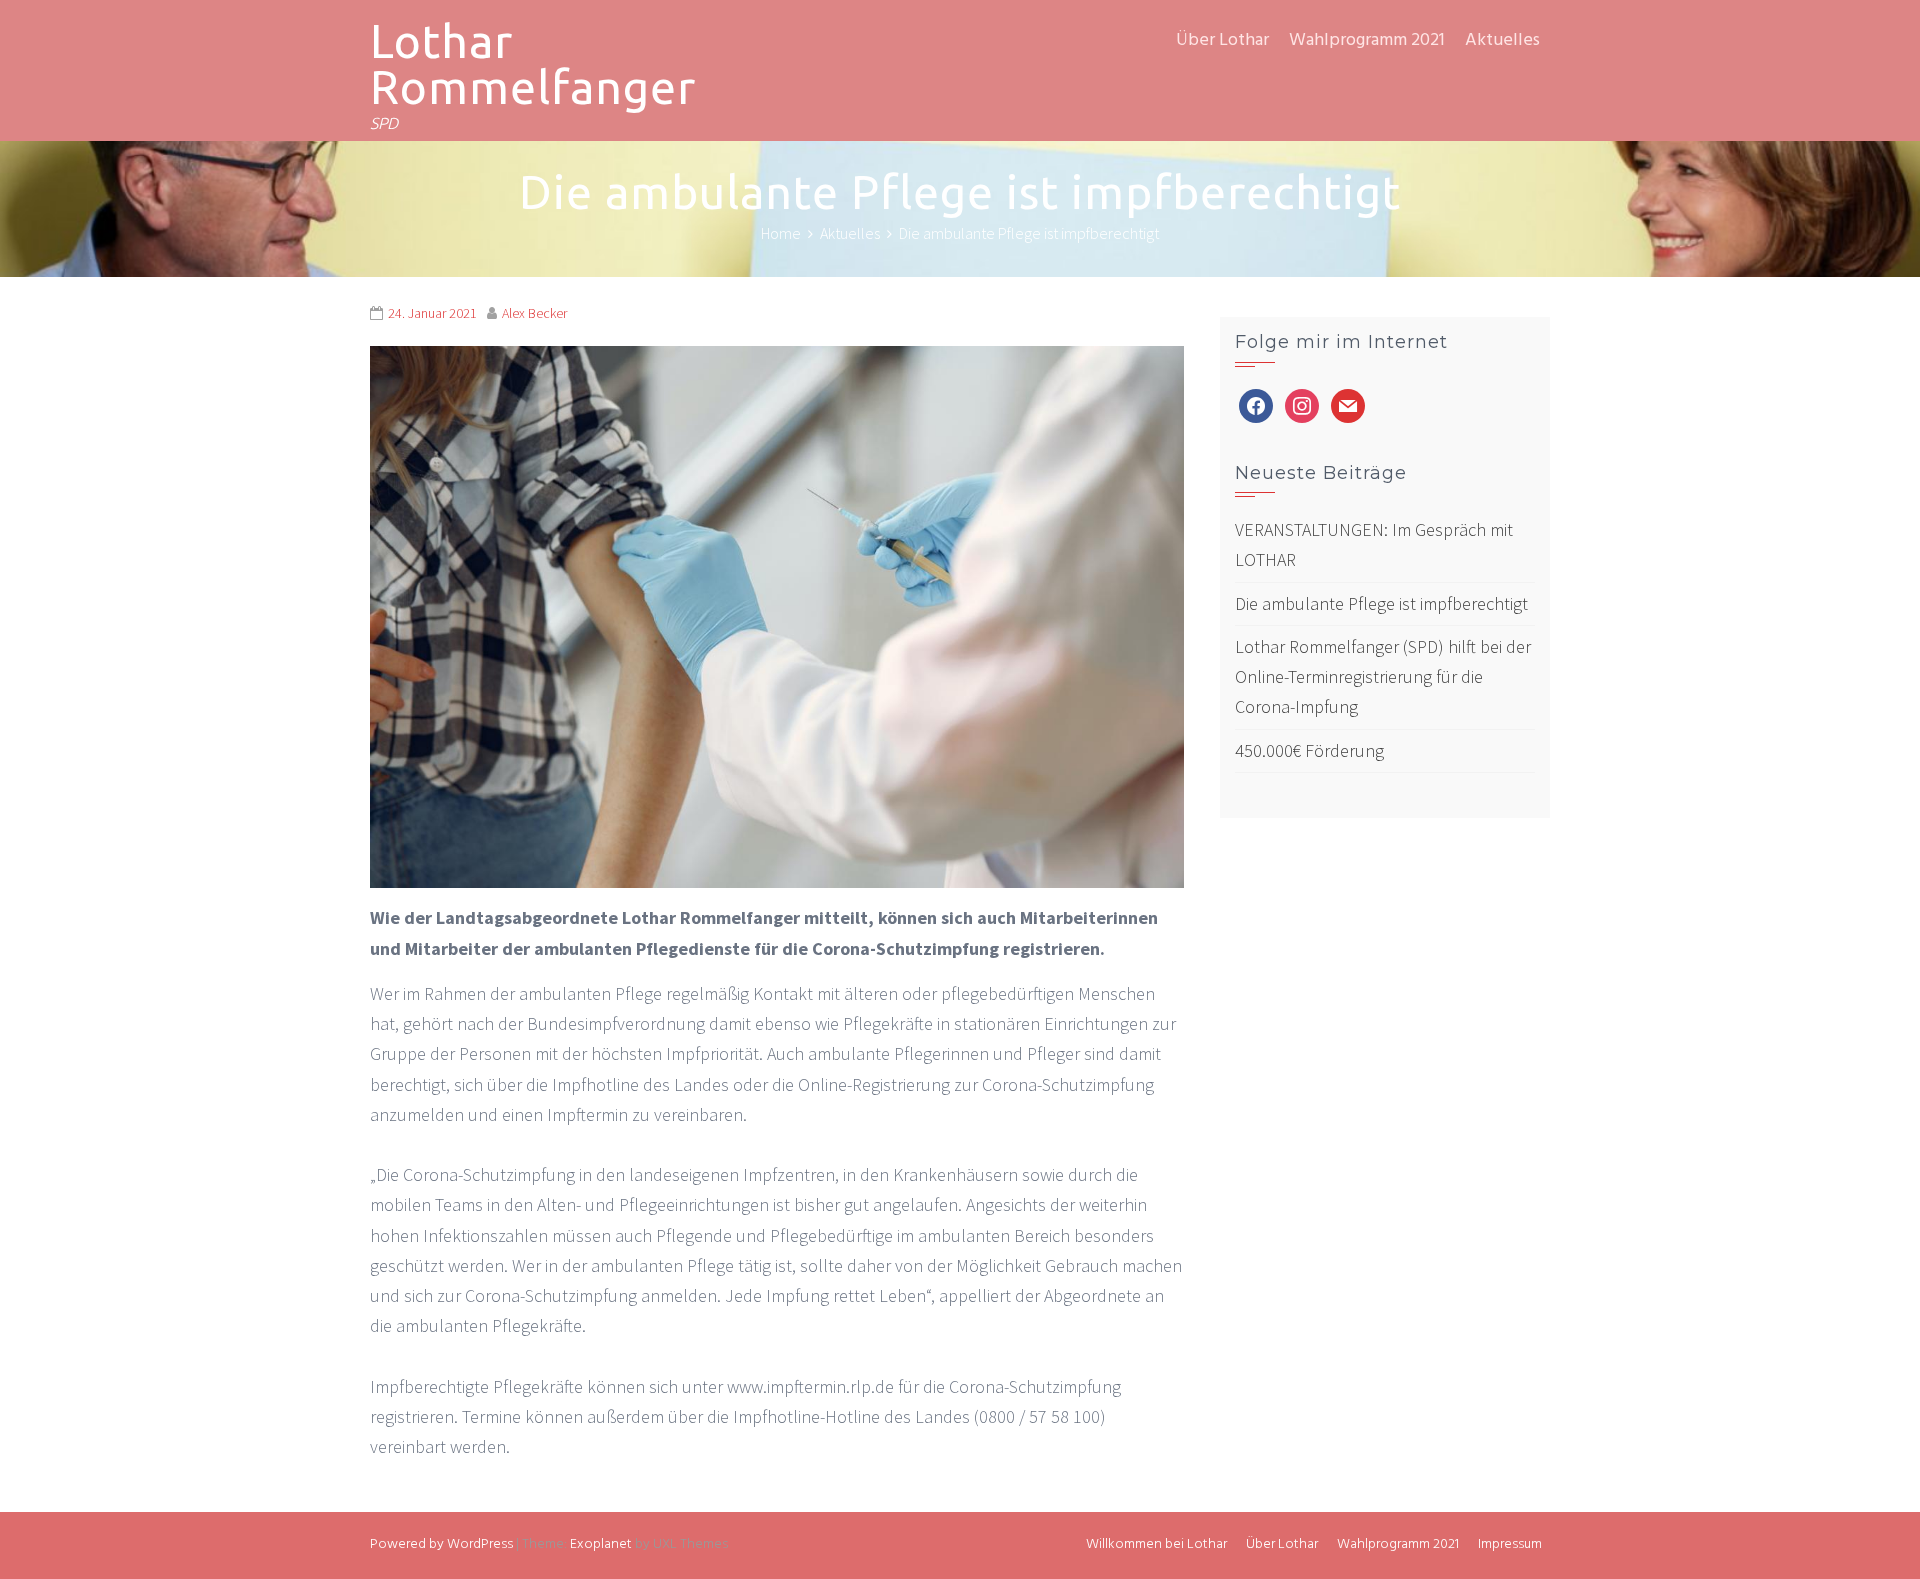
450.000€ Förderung (1309, 750)
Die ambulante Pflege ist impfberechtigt (1381, 603)
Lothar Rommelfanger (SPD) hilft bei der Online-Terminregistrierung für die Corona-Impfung (1383, 676)
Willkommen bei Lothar (1156, 1544)
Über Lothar (1222, 40)
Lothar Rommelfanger (533, 64)
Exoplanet (601, 1544)
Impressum (1510, 1544)
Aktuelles (1502, 40)
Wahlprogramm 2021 (1367, 40)
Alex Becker (534, 313)
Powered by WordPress (441, 1544)
